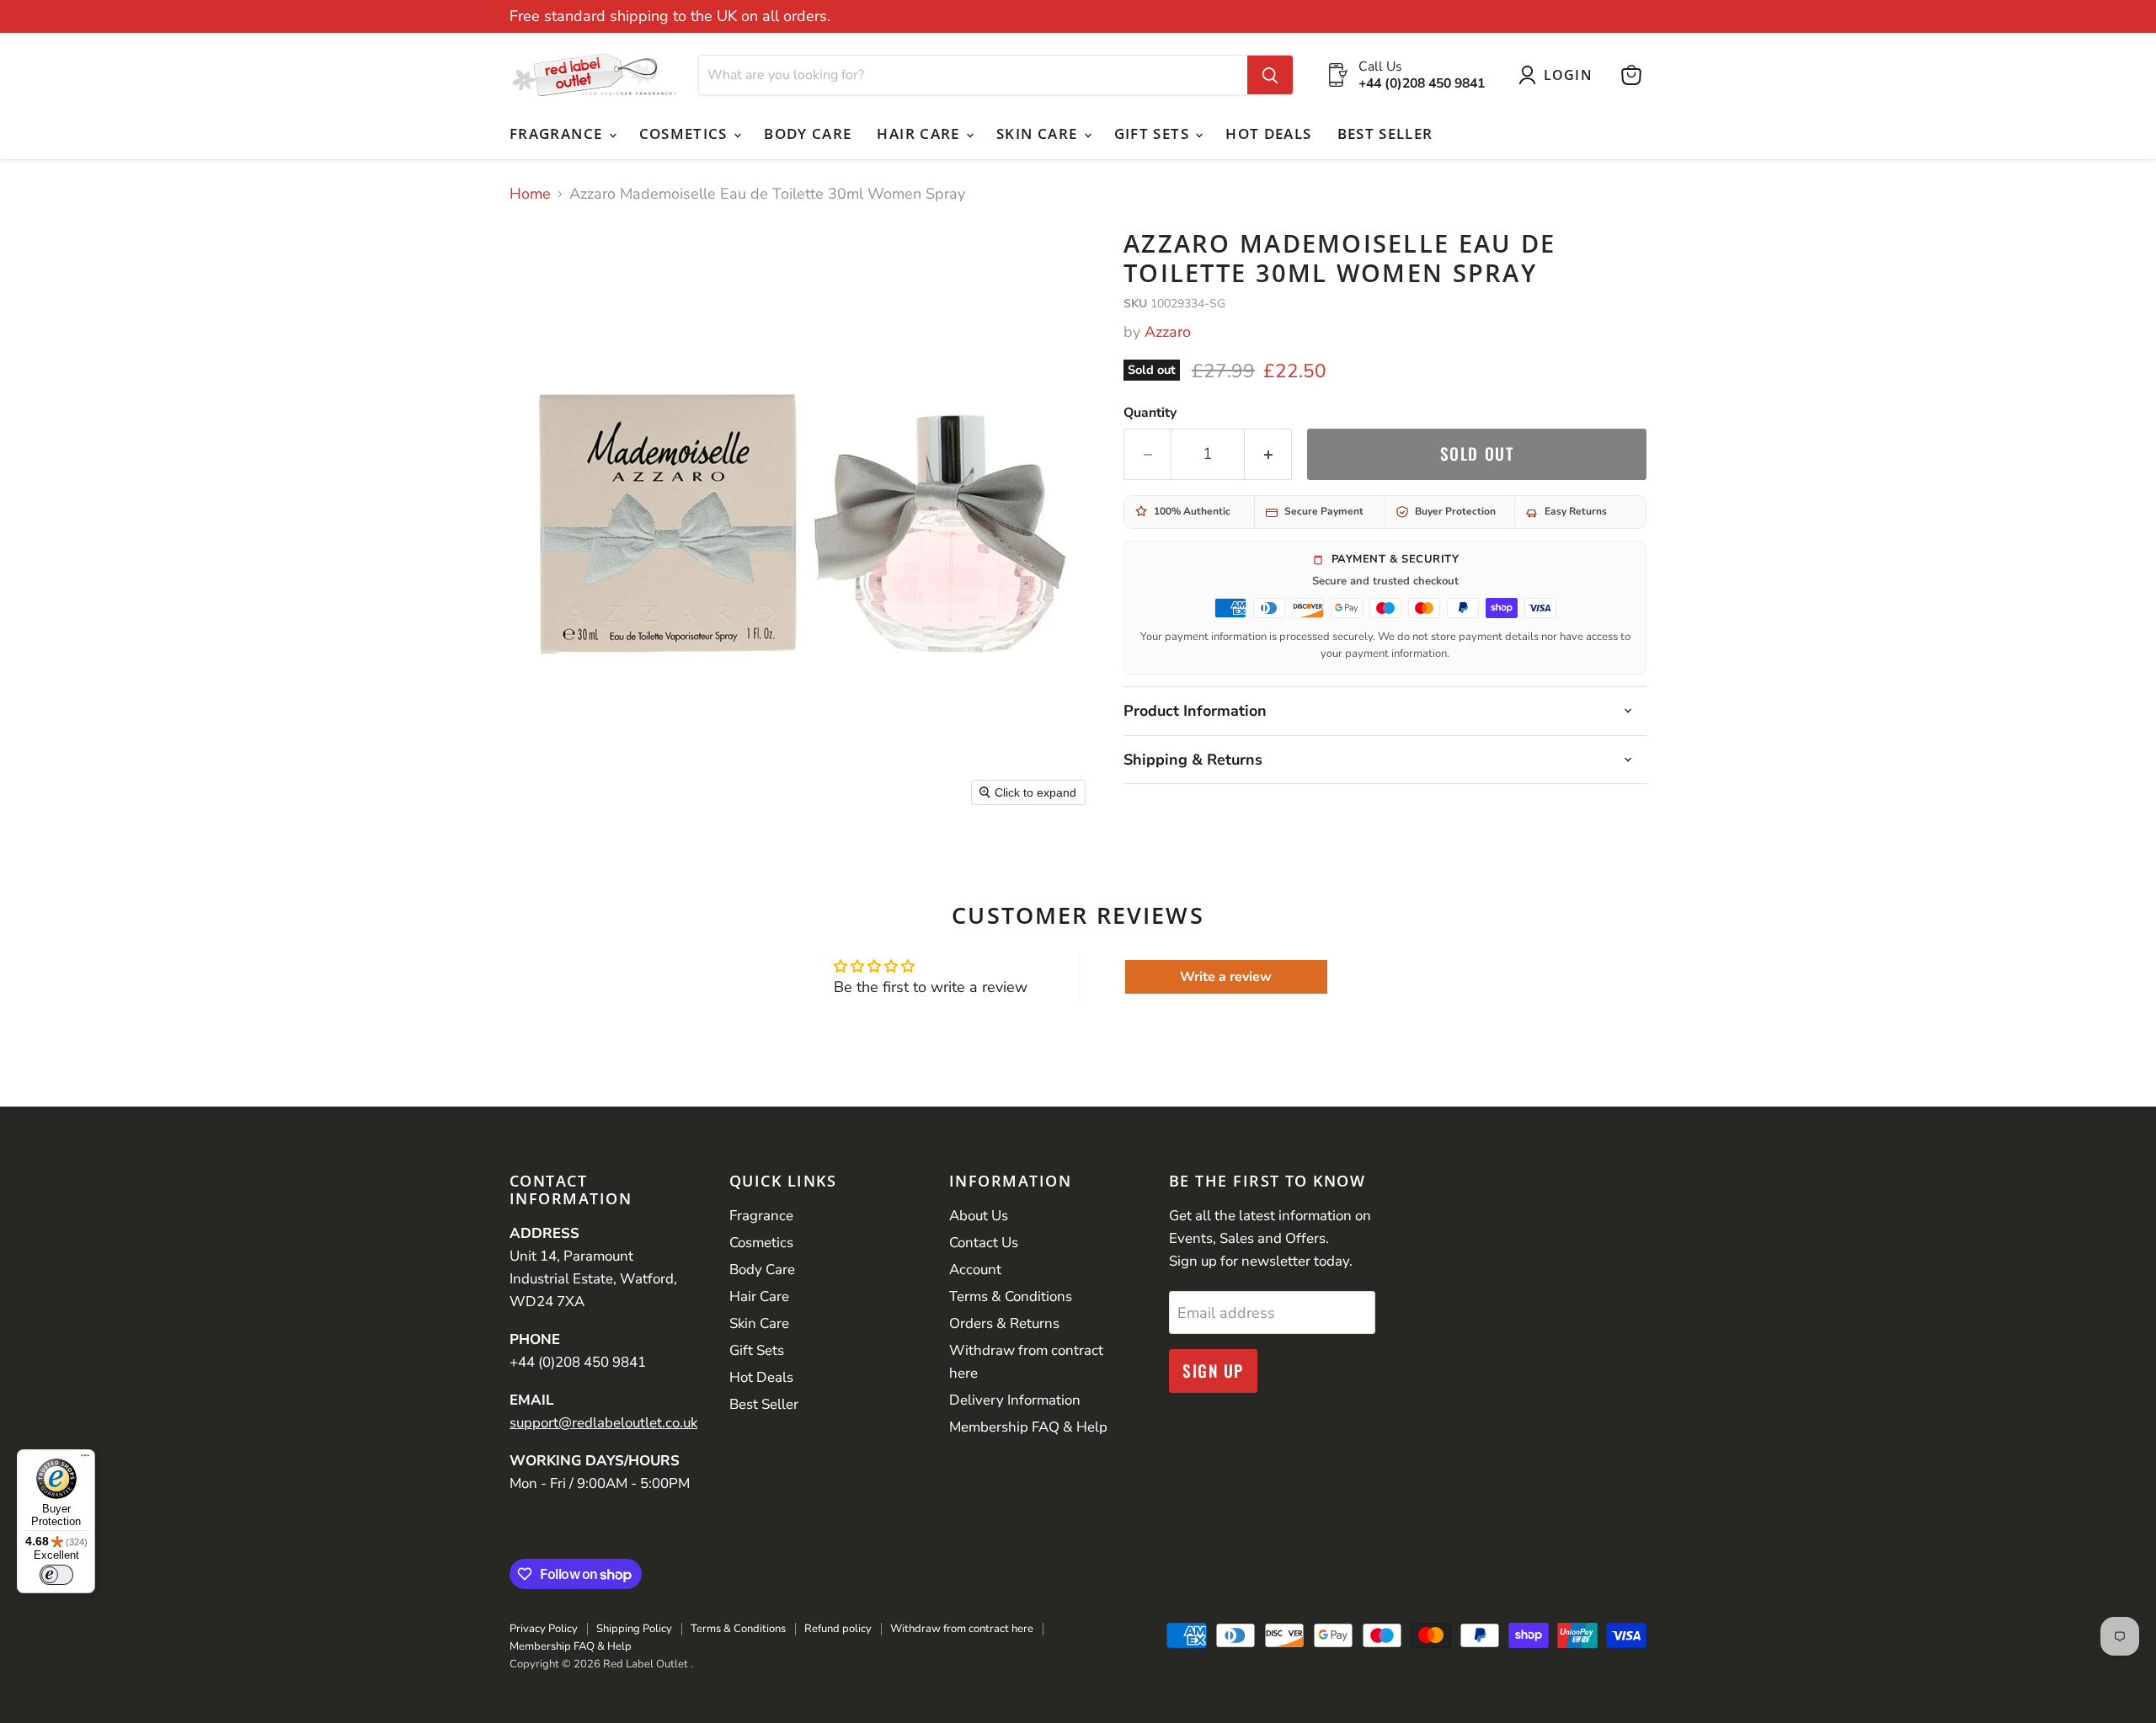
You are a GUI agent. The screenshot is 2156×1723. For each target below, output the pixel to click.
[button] (1559, 75)
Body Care (808, 133)
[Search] (1270, 75)
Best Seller (1385, 133)
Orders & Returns (1004, 1323)
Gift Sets (1154, 133)
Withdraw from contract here (962, 1629)
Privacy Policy (544, 1629)
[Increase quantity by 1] (1268, 454)
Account (975, 1270)
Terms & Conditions (1011, 1296)
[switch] (56, 1575)
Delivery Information (1015, 1400)
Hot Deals (1268, 133)
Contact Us (984, 1243)
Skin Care (1039, 133)
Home (530, 194)
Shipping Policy (634, 1629)
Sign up (1213, 1371)
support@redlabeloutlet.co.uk (603, 1423)
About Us (979, 1216)
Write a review (1226, 977)
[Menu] (85, 1459)
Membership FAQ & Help (1028, 1427)
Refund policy (838, 1629)
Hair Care (921, 133)
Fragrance (558, 133)
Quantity (1150, 413)
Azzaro (1168, 332)
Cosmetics (686, 133)
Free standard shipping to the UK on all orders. (670, 16)
